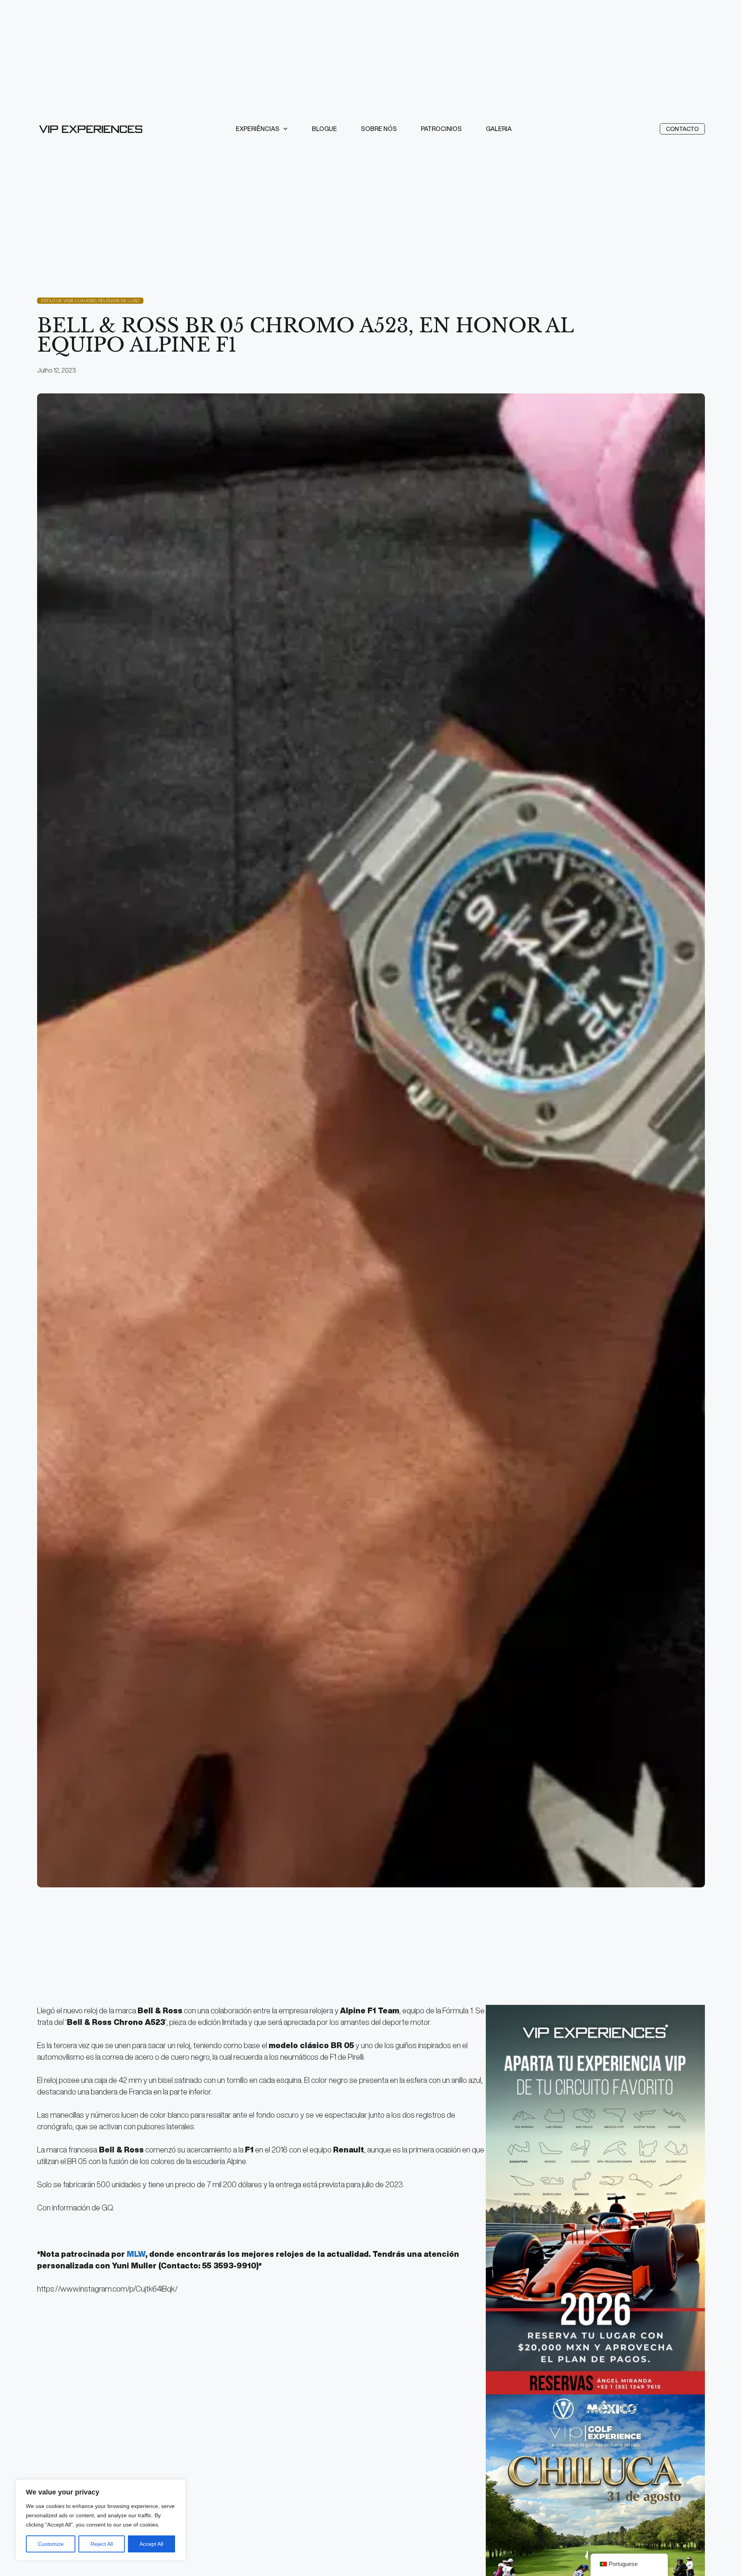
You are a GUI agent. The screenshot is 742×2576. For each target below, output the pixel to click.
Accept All (151, 2544)
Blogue (324, 129)
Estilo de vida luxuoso (68, 300)
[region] (100, 2520)
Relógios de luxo (119, 300)
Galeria (499, 129)
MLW (136, 2254)
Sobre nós (379, 129)
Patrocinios (441, 129)
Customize (51, 2544)
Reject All (102, 2544)
